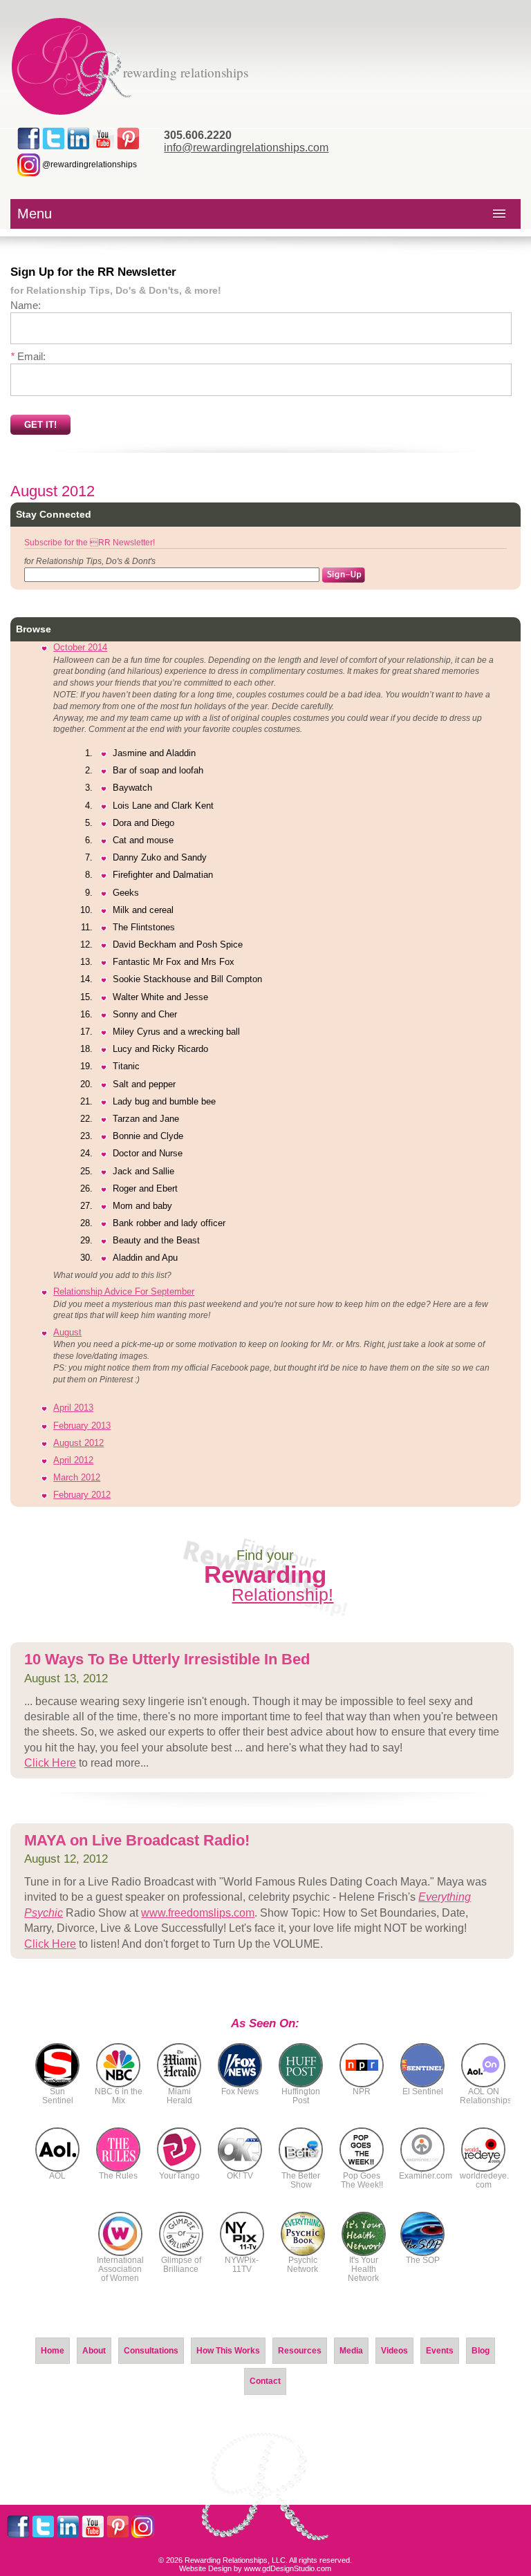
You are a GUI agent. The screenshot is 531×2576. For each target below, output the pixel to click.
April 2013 (73, 1408)
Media (351, 2351)
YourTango (179, 2176)
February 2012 (82, 1495)
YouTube (93, 2527)
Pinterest (128, 139)
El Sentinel (423, 2091)
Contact (265, 2381)
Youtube (103, 139)
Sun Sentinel (58, 2096)
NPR (362, 2091)
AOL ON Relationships (486, 2096)
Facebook (29, 139)
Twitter (54, 139)
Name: (26, 305)
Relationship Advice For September (124, 1291)
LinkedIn (78, 139)
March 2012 (77, 1477)
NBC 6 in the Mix (119, 2096)
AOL (57, 2176)
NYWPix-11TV (242, 2265)
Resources (300, 2351)
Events (440, 2351)
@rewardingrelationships (88, 164)
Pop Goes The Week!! (362, 2180)
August (67, 1332)
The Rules (118, 2176)
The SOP (423, 2260)
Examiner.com (426, 2176)
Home (53, 2351)
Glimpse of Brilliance (181, 2265)
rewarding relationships (186, 72)
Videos (394, 2351)
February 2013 (82, 1426)
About (94, 2351)
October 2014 (80, 647)
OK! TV (240, 2176)
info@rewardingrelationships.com (246, 148)
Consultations (151, 2351)
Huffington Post (301, 2096)
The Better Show (301, 2180)
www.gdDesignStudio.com (288, 2568)
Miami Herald (179, 2096)
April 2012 (73, 1460)
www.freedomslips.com (198, 1913)
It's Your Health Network (363, 2269)
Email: (28, 356)
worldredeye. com (484, 2180)
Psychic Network (302, 2265)
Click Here (50, 1763)
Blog (481, 2351)
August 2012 (78, 1443)
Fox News (240, 2091)
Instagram (143, 2527)
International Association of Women (120, 2269)
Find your (269, 1576)
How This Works (228, 2351)
